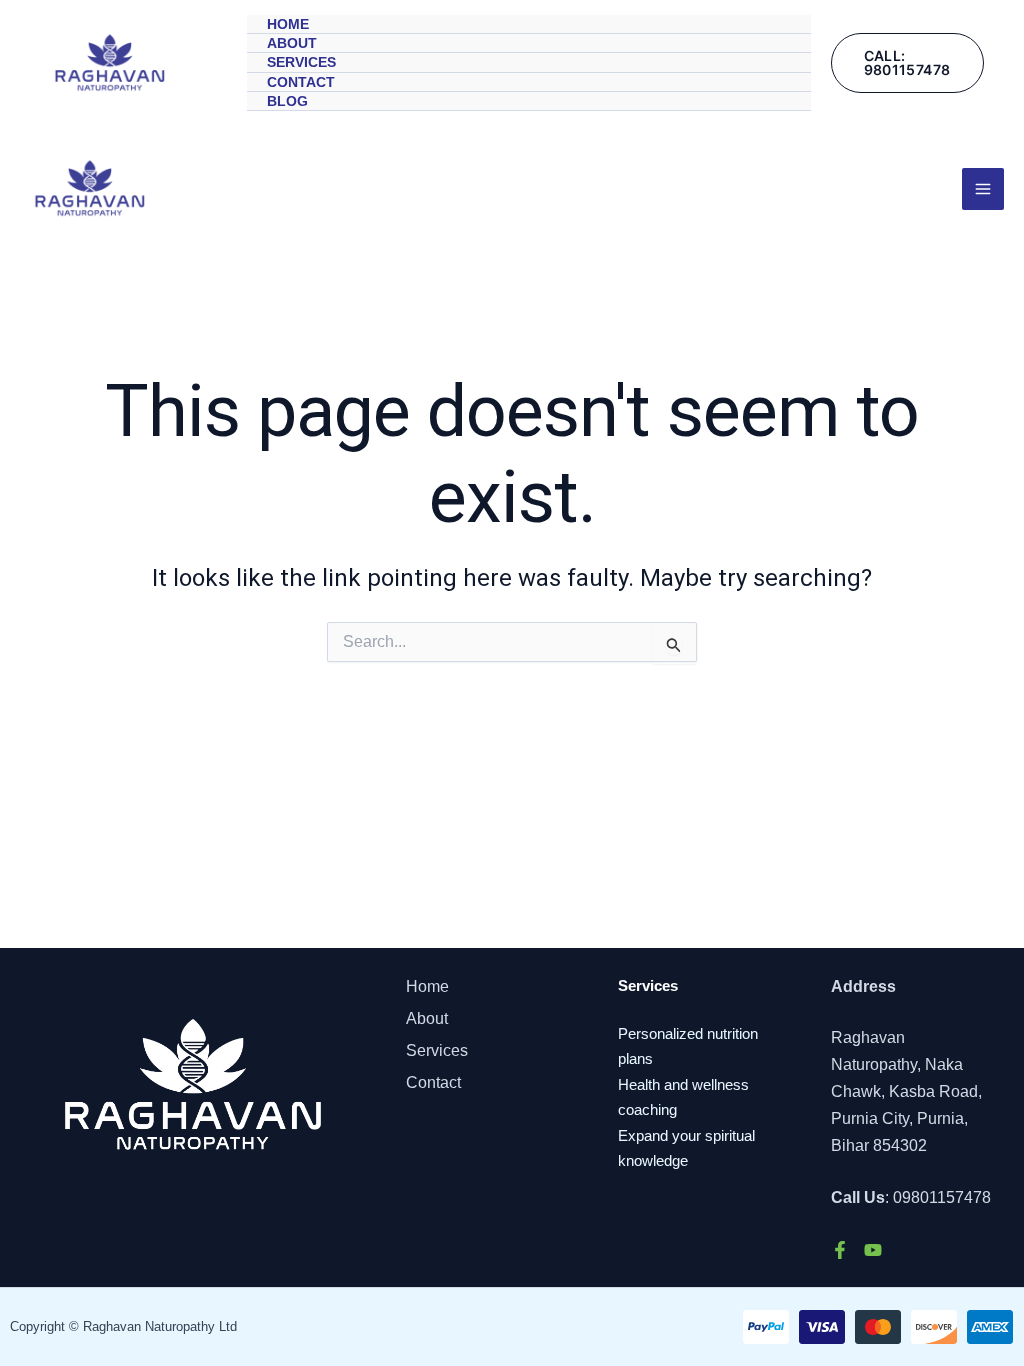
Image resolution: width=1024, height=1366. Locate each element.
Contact (301, 82)
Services (301, 62)
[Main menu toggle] (983, 189)
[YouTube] (873, 1250)
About (292, 43)
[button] (907, 63)
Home (288, 24)
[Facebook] (840, 1250)
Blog (287, 101)
